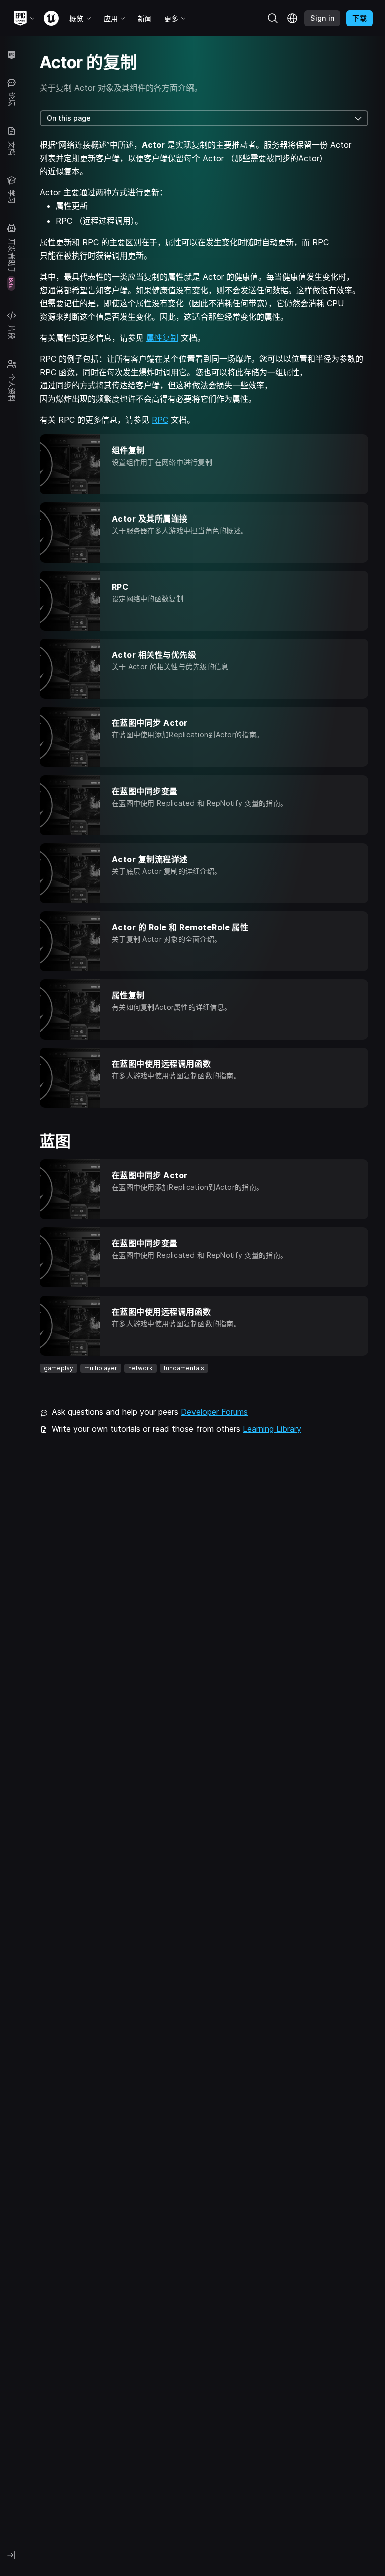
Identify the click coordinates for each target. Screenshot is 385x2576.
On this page (69, 118)
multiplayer (101, 1368)
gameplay (58, 1368)
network (141, 1368)
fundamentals (184, 1368)
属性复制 (162, 338)
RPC (160, 420)
